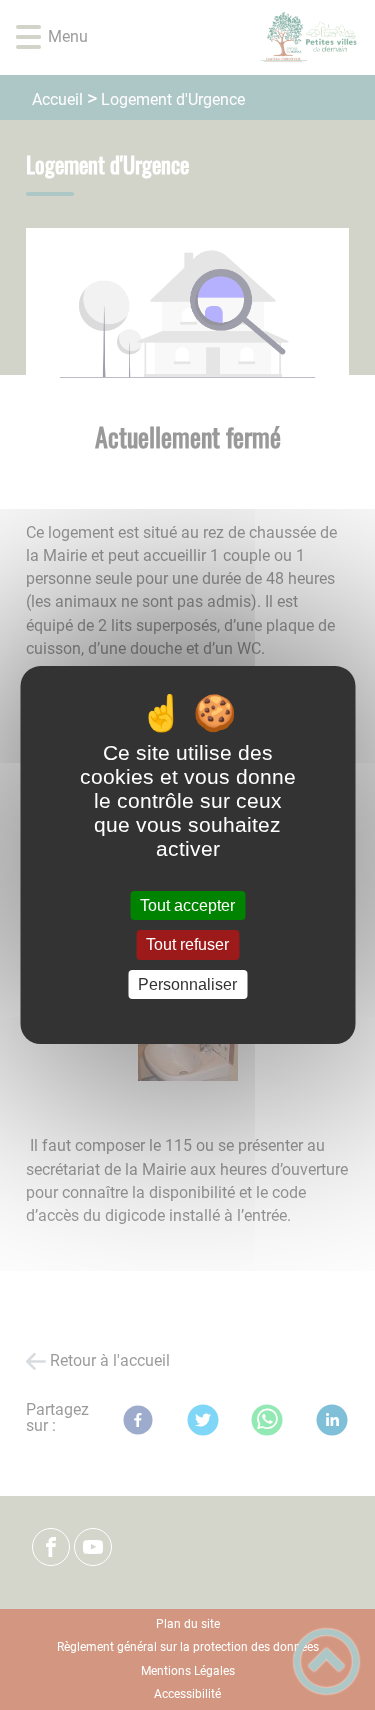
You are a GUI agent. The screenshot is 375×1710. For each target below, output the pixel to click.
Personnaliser (187, 984)
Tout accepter (187, 905)
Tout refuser (187, 945)
